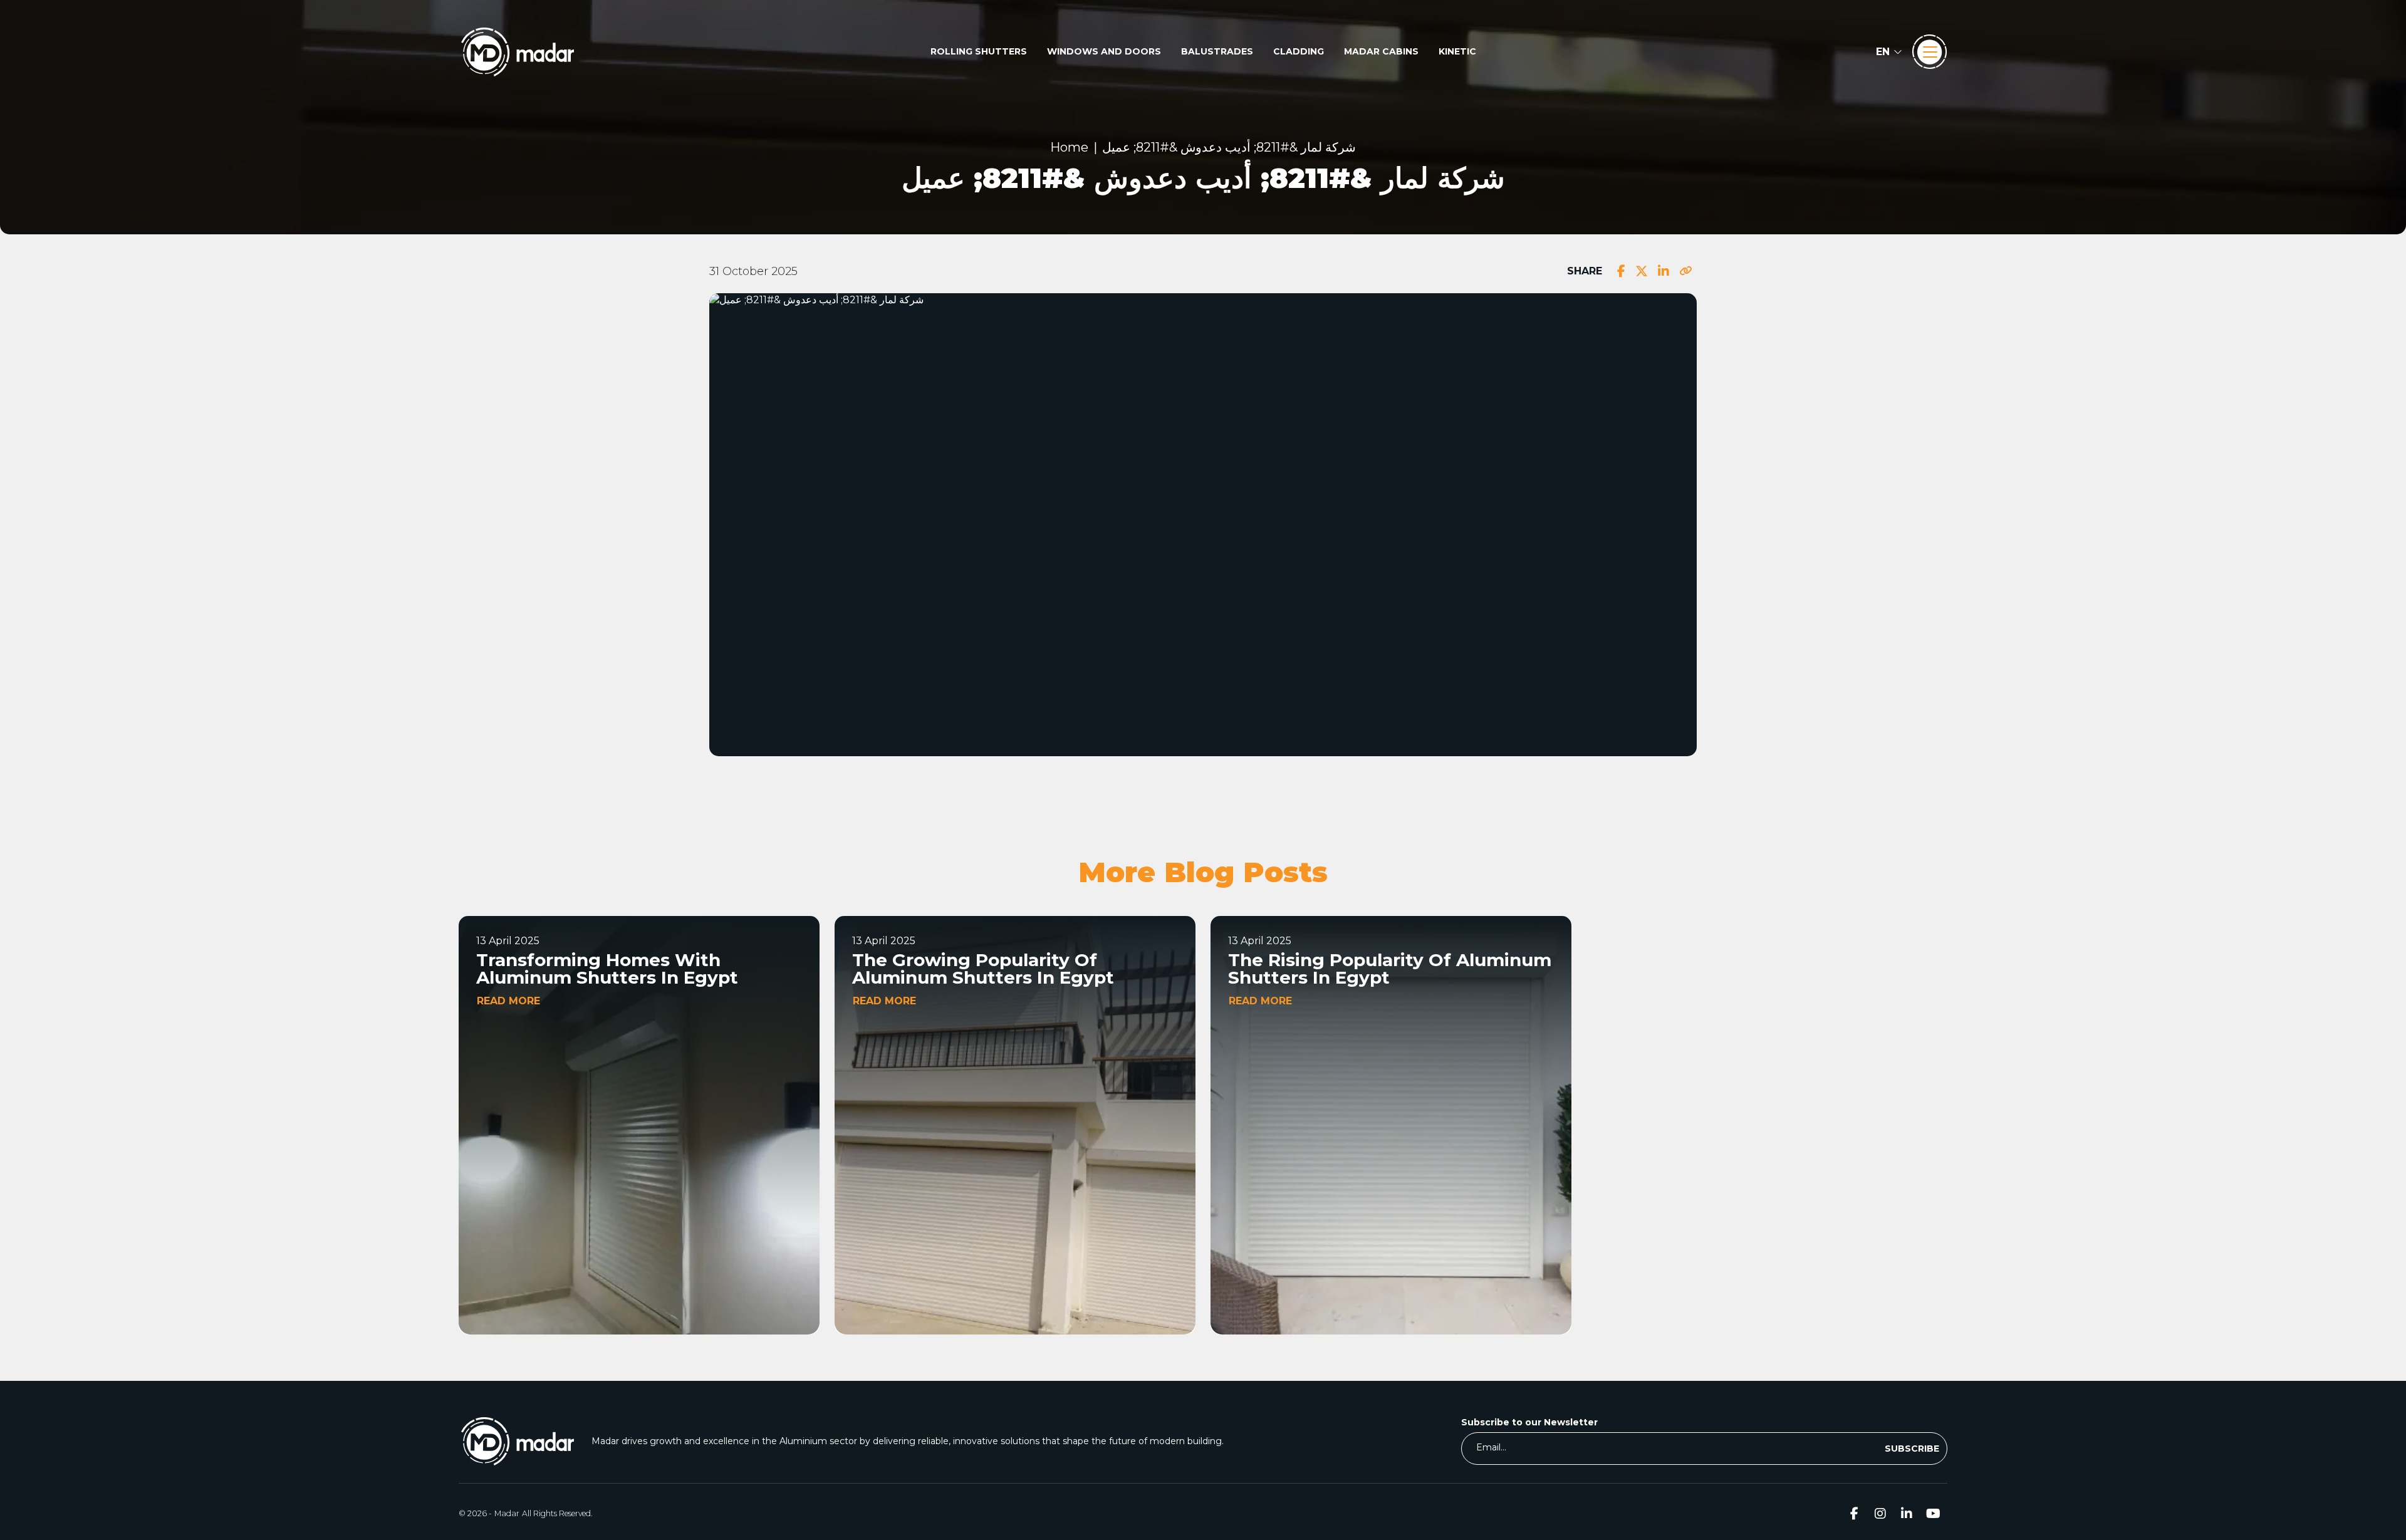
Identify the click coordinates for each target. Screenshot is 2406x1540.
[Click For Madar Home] (518, 52)
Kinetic (1457, 51)
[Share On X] (1642, 271)
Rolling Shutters (979, 51)
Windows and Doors (1104, 51)
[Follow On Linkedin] (1907, 1513)
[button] (1889, 52)
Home (1069, 147)
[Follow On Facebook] (1854, 1513)
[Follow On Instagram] (1880, 1513)
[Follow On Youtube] (1933, 1513)
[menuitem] (979, 52)
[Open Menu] (1930, 52)
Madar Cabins (1381, 51)
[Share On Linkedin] (1664, 271)
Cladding (1299, 51)
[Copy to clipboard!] (1685, 271)
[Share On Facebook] (1621, 271)
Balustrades (1217, 51)
